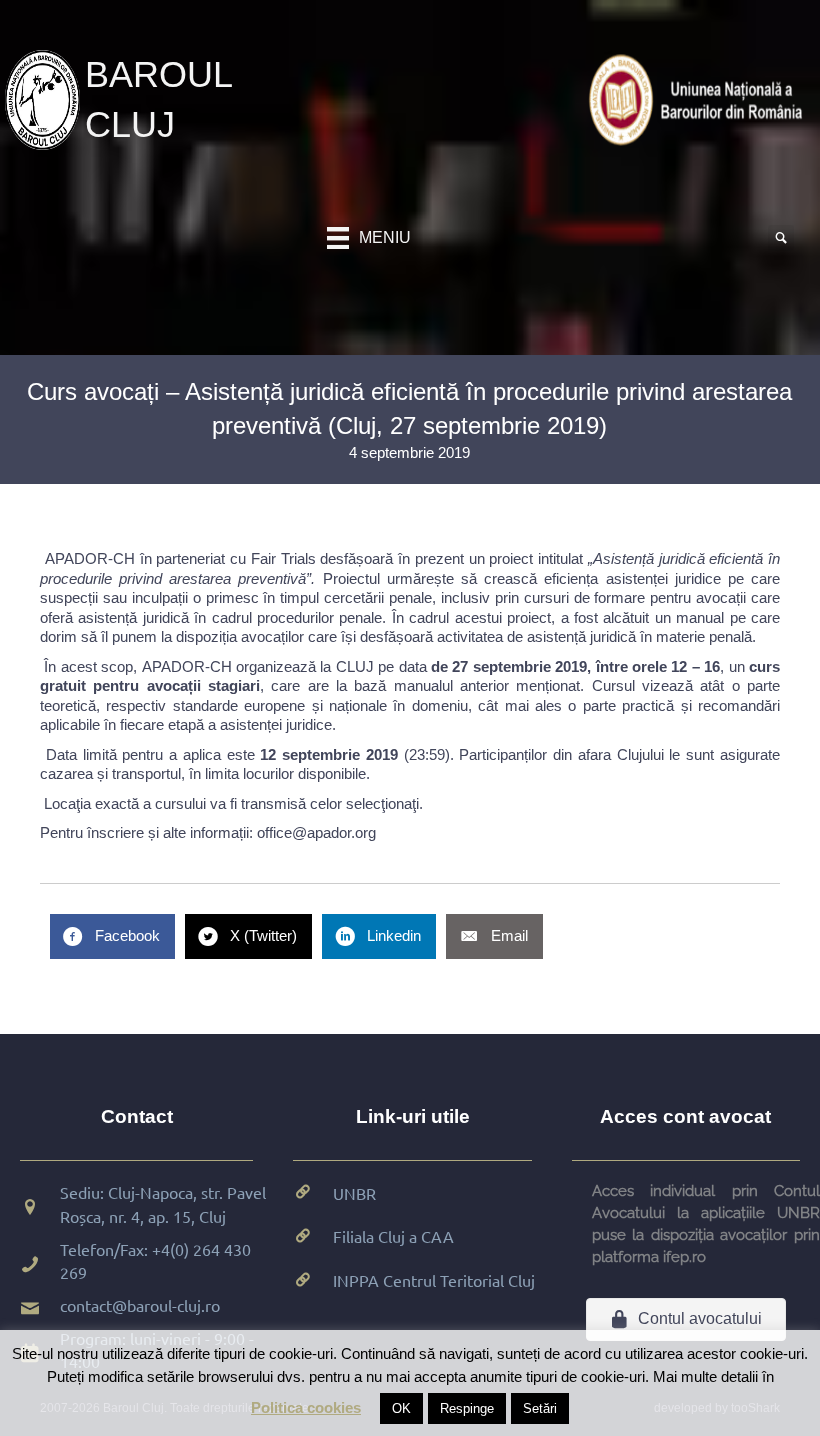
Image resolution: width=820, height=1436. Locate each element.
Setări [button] (540, 1408)
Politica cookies (306, 1407)
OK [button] (401, 1408)
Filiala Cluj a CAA (393, 1236)
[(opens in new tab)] (699, 98)
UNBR (354, 1193)
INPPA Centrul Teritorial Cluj (434, 1280)
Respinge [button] (467, 1408)
